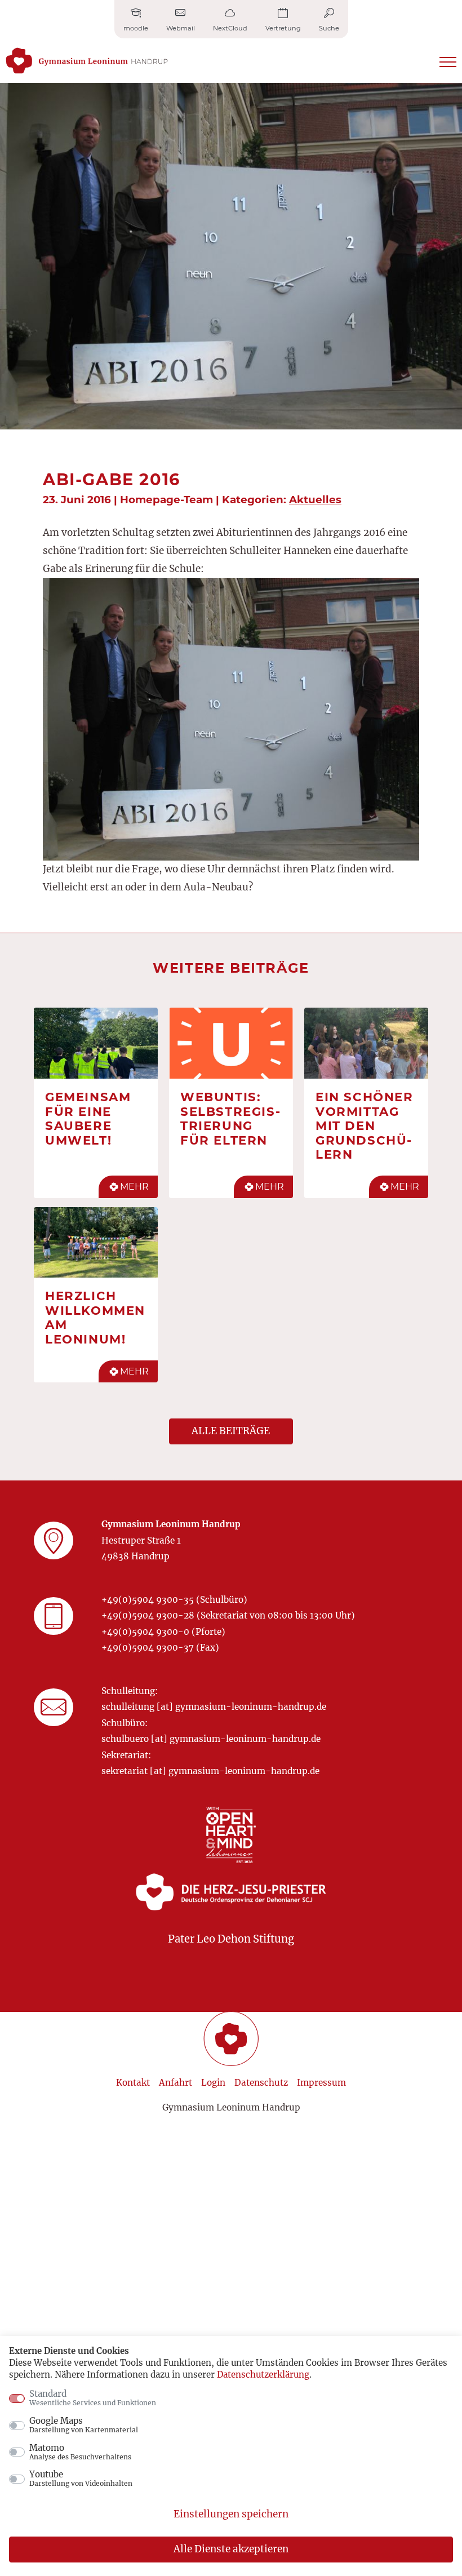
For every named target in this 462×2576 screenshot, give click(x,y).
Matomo (80, 2452)
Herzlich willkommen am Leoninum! (95, 1317)
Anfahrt (176, 2083)
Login (213, 2083)
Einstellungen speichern (231, 2514)
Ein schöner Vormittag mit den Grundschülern (365, 1125)
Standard (93, 2398)
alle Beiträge (231, 1431)
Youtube (81, 2479)
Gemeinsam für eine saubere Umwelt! (88, 1118)
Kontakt (133, 2083)
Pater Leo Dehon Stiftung (231, 1939)
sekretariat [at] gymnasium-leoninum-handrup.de (210, 1771)
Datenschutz (261, 2083)
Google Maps (84, 2425)
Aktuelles (315, 500)
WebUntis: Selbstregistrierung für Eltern (230, 1118)
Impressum (321, 2083)
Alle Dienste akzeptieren (231, 2549)
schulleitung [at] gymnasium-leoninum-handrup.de (214, 1707)
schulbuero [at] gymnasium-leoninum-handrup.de (211, 1739)
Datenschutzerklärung (263, 2375)
